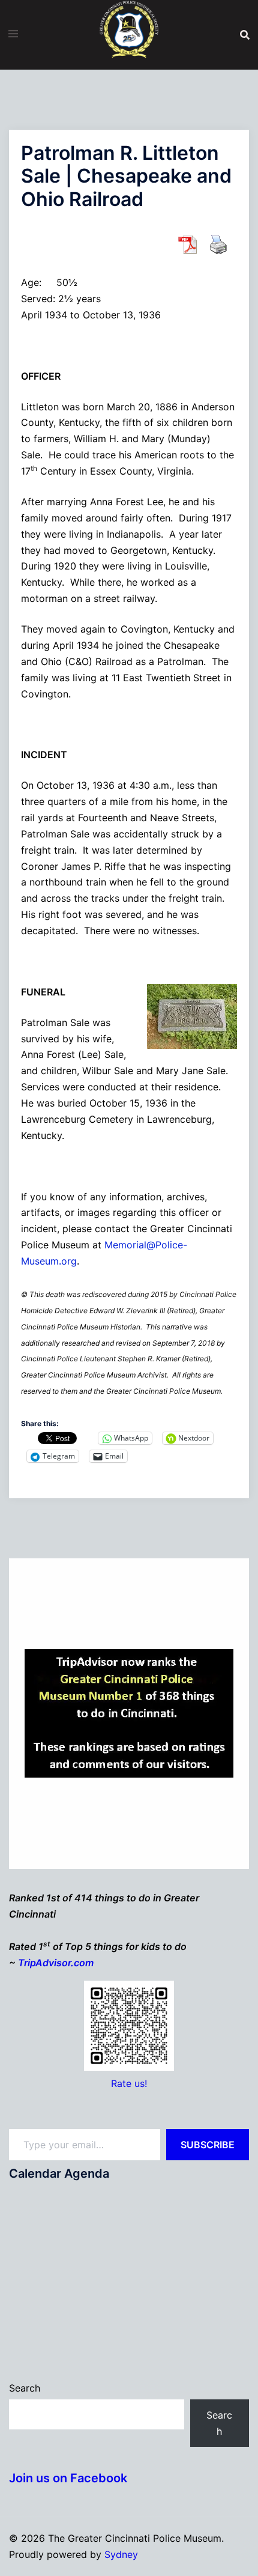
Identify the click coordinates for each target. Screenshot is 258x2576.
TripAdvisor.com (56, 1963)
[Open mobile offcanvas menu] (13, 34)
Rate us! (129, 2083)
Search (25, 2388)
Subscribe (208, 2145)
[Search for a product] (245, 35)
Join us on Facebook (68, 2478)
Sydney (121, 2554)
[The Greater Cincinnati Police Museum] (129, 34)
